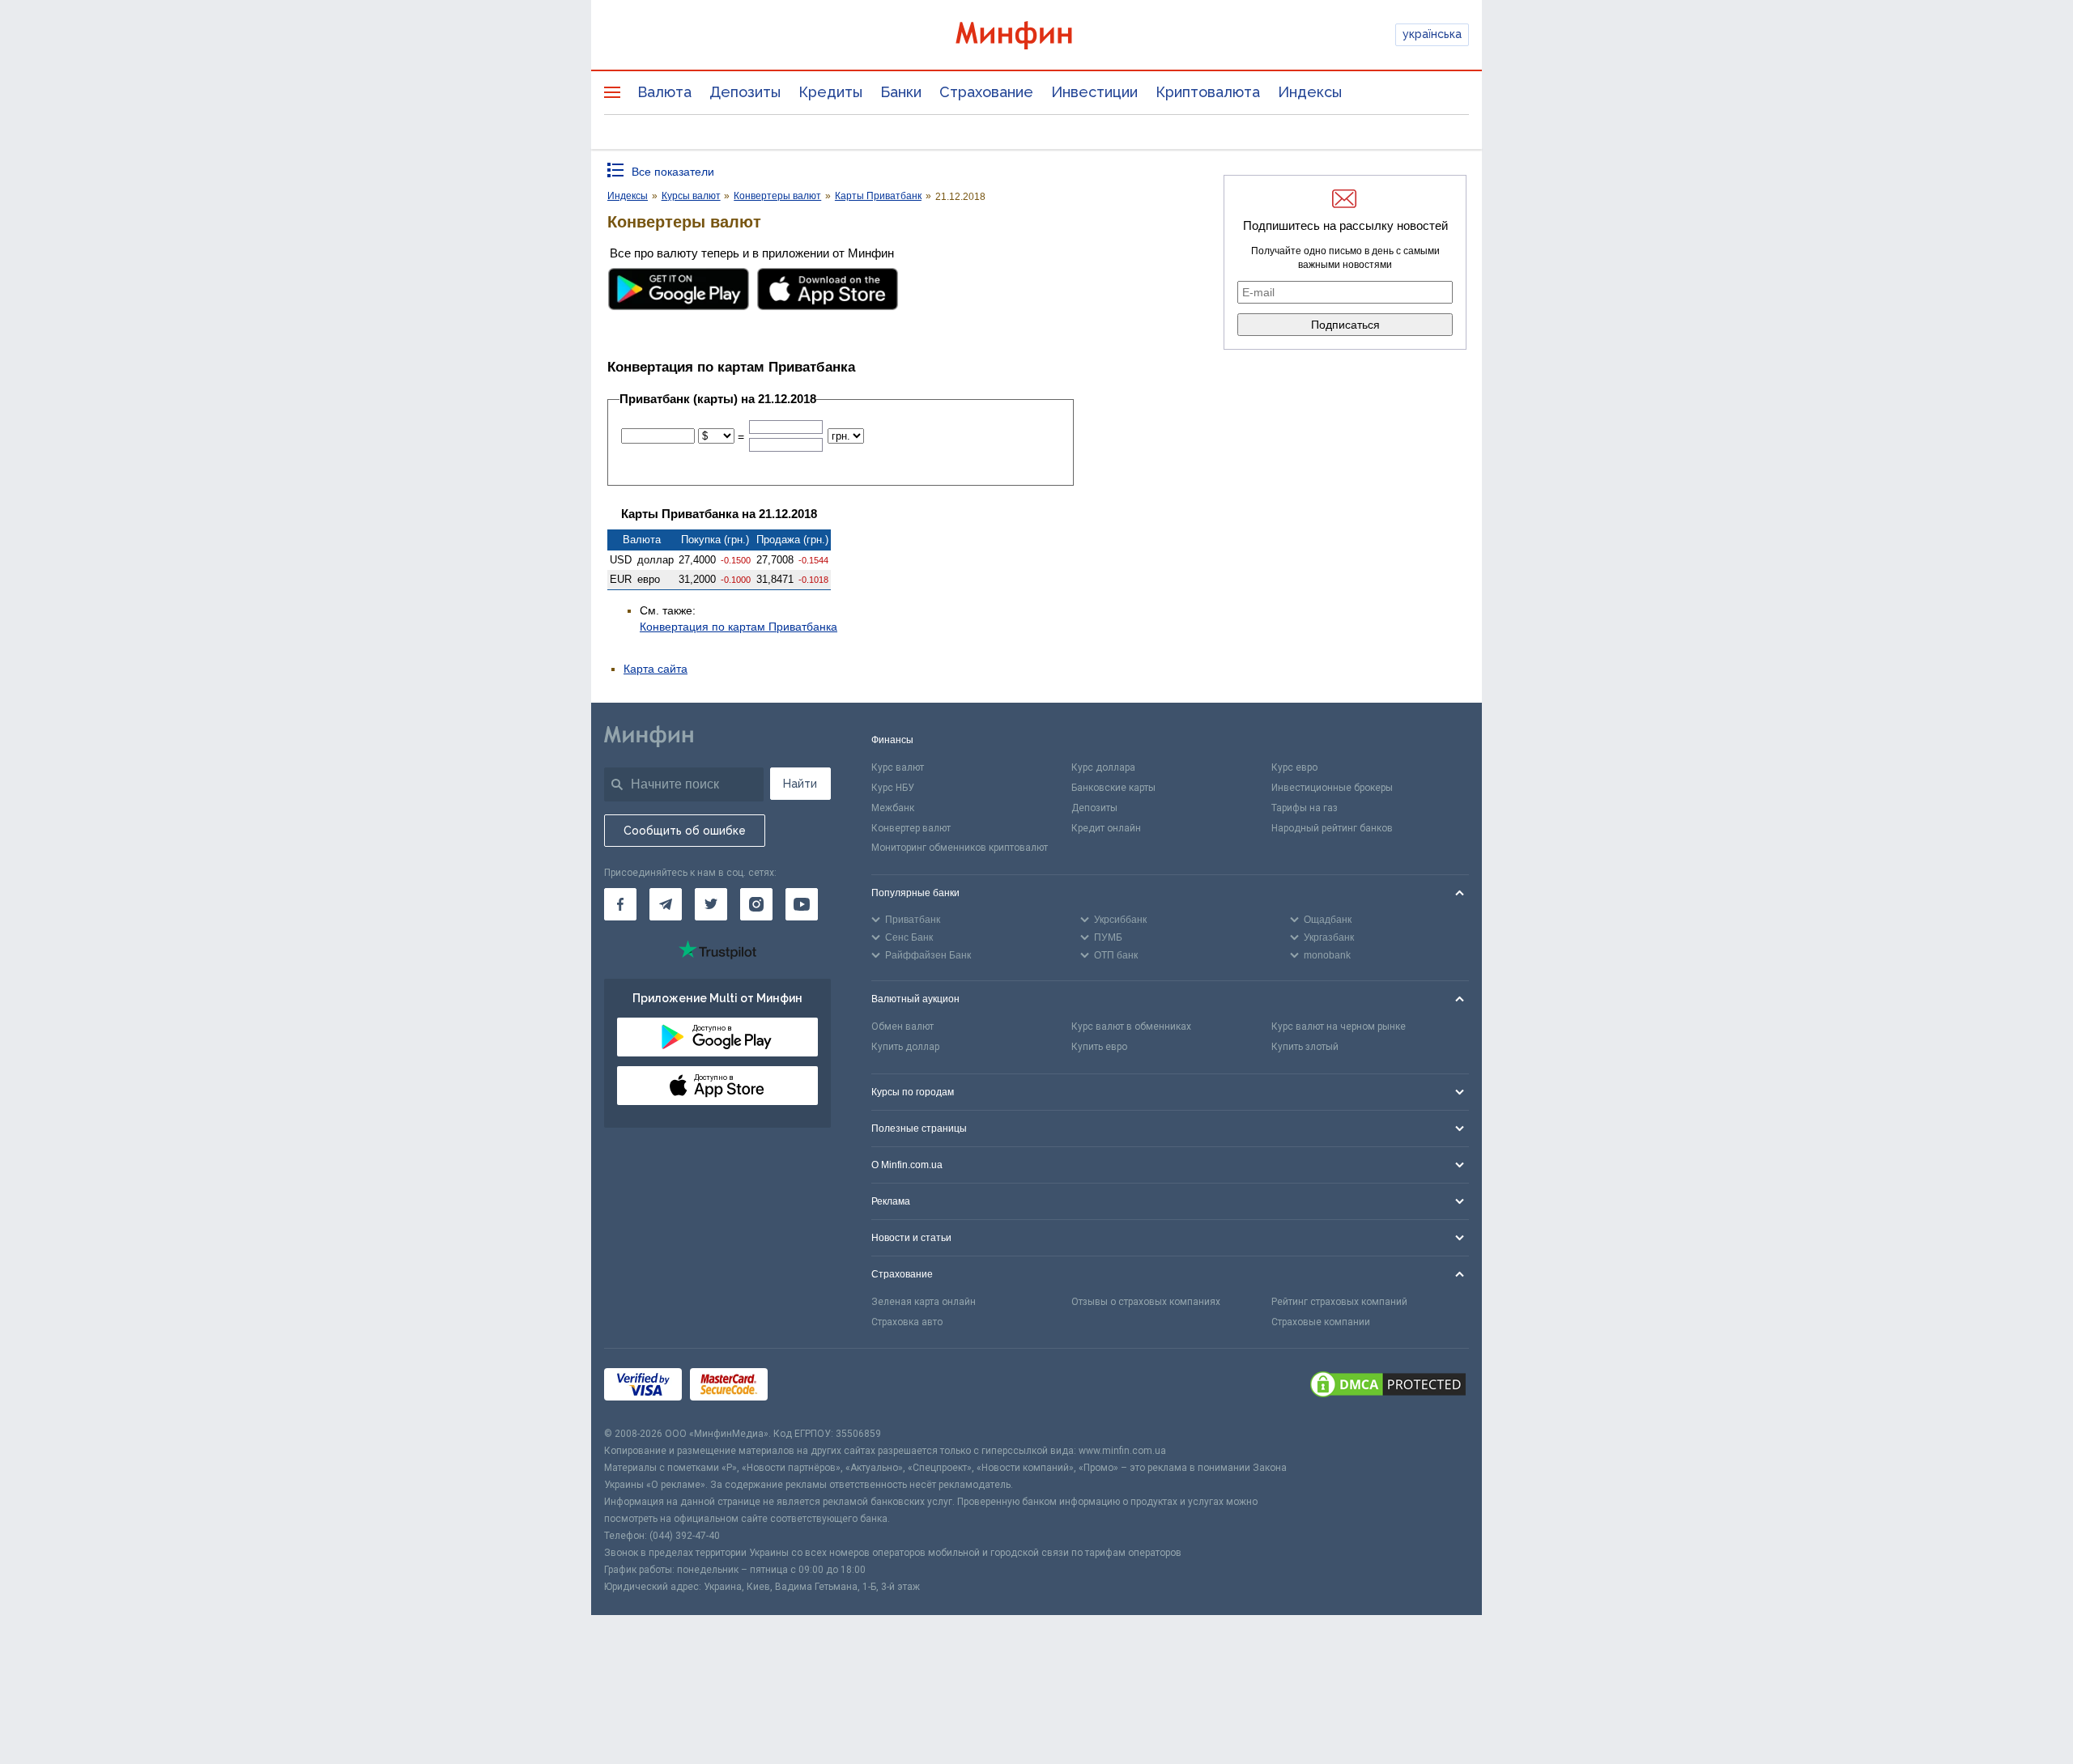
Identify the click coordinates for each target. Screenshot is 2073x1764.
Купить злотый (1305, 1047)
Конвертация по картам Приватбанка (739, 627)
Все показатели (673, 172)
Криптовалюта (1208, 92)
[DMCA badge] (1388, 1387)
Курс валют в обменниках (1131, 1027)
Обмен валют (902, 1027)
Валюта (664, 92)
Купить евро (1099, 1047)
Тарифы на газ (1305, 808)
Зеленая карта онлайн (924, 1302)
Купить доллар (905, 1047)
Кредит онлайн (1106, 828)
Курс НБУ (893, 788)
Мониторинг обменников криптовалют (960, 848)
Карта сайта (656, 669)
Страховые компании (1321, 1322)
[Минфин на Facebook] (620, 904)
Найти (800, 784)
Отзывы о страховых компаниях (1146, 1302)
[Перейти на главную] (1036, 35)
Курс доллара (1103, 767)
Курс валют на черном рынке (1339, 1027)
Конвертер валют (911, 828)
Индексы (1310, 92)
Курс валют (898, 767)
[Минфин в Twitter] (711, 904)
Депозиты (745, 92)
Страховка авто (907, 1322)
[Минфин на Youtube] (802, 904)
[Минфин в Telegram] (666, 904)
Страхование (986, 92)
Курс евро (1294, 767)
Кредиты (830, 92)
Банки (901, 92)
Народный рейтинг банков (1332, 828)
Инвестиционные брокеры (1332, 788)
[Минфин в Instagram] (756, 904)
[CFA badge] (812, 1387)
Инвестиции (1094, 92)
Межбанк (893, 808)
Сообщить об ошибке (685, 831)
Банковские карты (1113, 788)
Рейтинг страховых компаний (1339, 1302)
